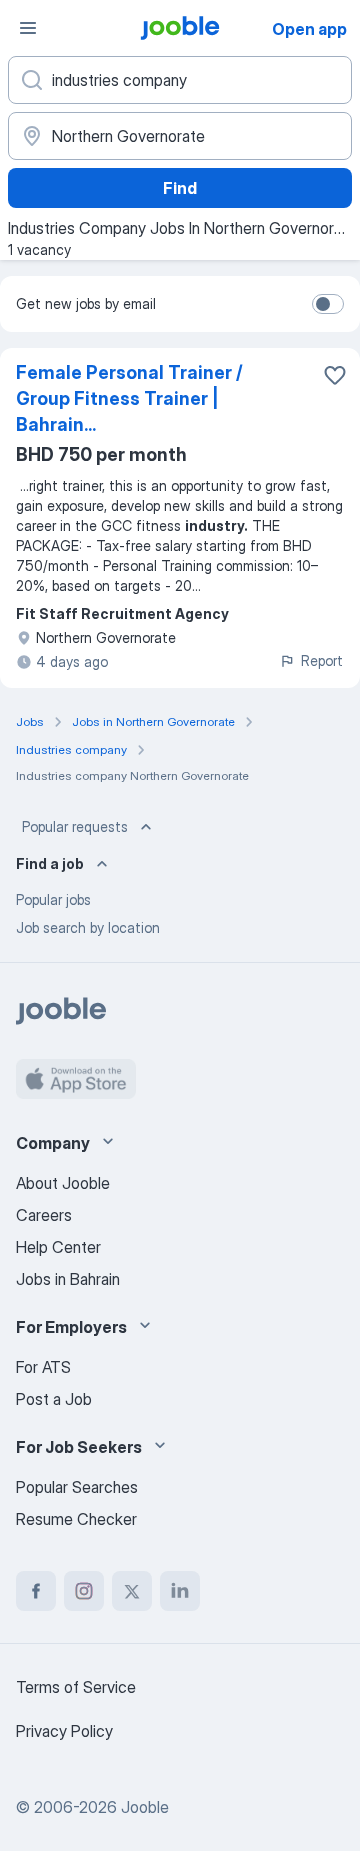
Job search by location (88, 927)
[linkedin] (180, 1591)
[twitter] (132, 1591)
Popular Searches (77, 1487)
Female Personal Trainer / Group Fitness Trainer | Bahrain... (129, 398)
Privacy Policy (64, 1731)
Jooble (145, 1807)
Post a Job (54, 1399)
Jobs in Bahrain (68, 1279)
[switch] (328, 304)
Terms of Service (76, 1687)
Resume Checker (76, 1519)
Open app (309, 29)
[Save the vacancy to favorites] (335, 375)
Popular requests (75, 826)
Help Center (58, 1247)
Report (322, 660)
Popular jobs (53, 899)
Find (180, 188)
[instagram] (84, 1591)
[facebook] (36, 1591)
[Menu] (28, 28)
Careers (44, 1215)
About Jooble (63, 1183)
